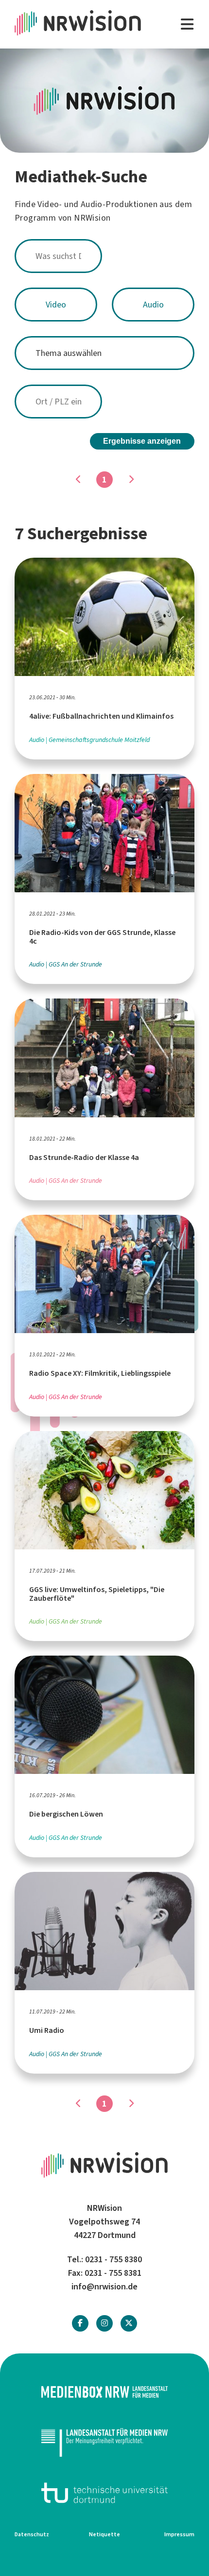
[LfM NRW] (104, 2442)
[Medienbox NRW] (104, 2392)
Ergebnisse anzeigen (142, 441)
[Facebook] (80, 2323)
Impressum (179, 2534)
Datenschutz (32, 2534)
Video (56, 305)
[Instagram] (104, 2323)
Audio (153, 305)
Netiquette (104, 2534)
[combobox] (104, 256)
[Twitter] (129, 2323)
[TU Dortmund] (104, 2493)
